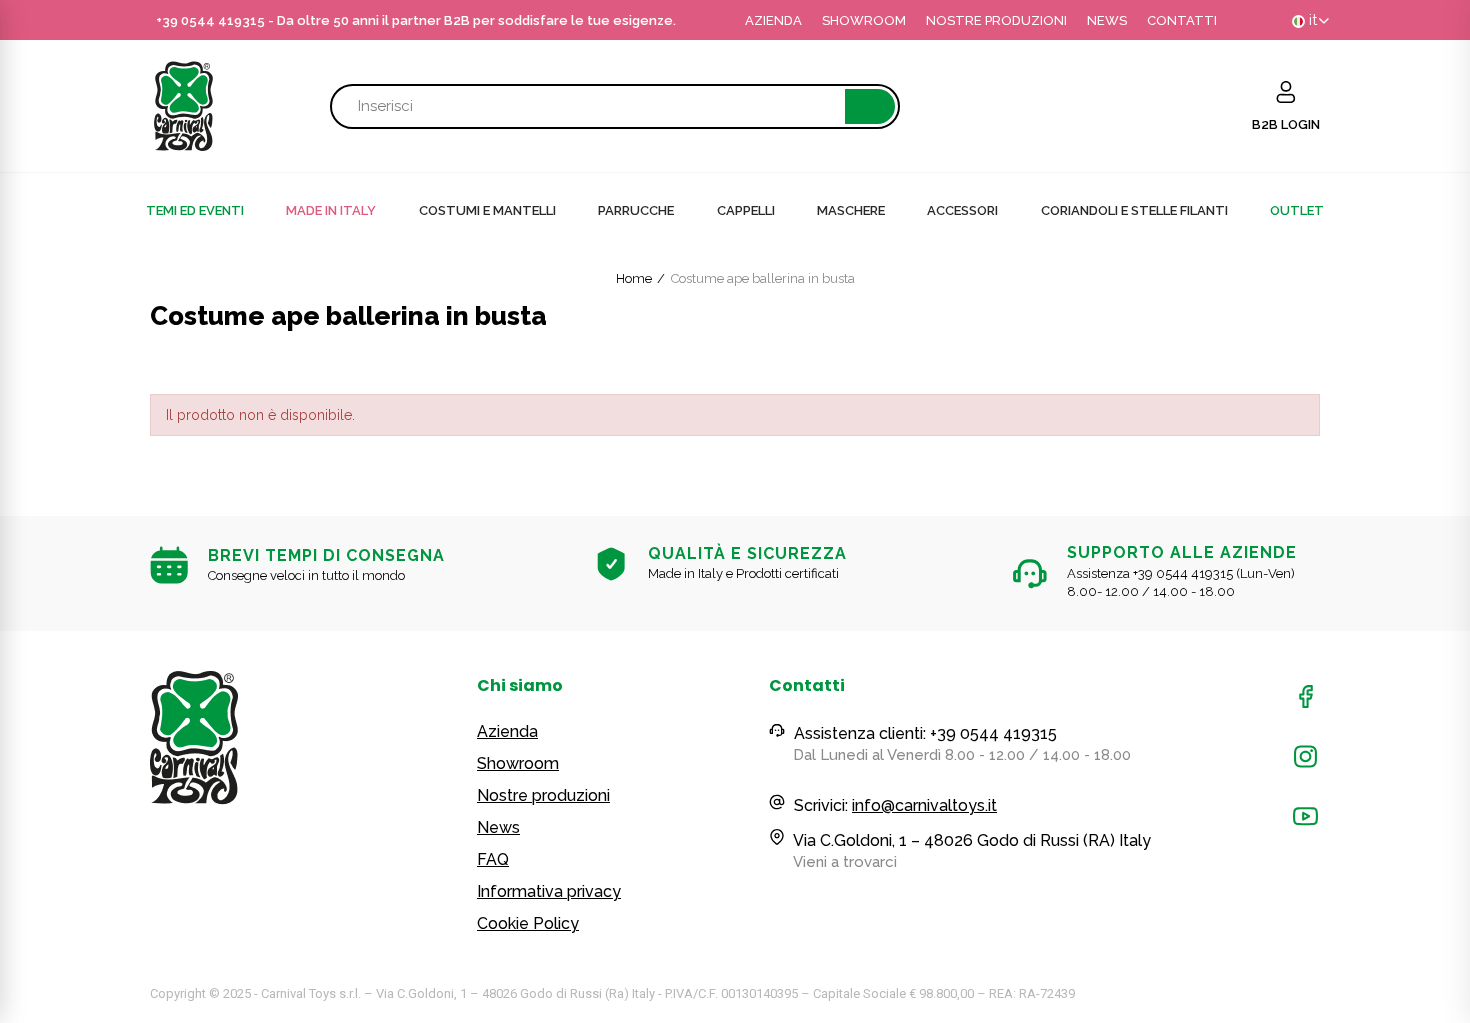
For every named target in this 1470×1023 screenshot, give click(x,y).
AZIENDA (773, 20)
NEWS (1107, 20)
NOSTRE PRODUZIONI (996, 20)
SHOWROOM (864, 20)
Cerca (870, 106)
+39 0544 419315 (210, 20)
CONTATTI (1182, 20)
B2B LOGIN (1286, 124)
